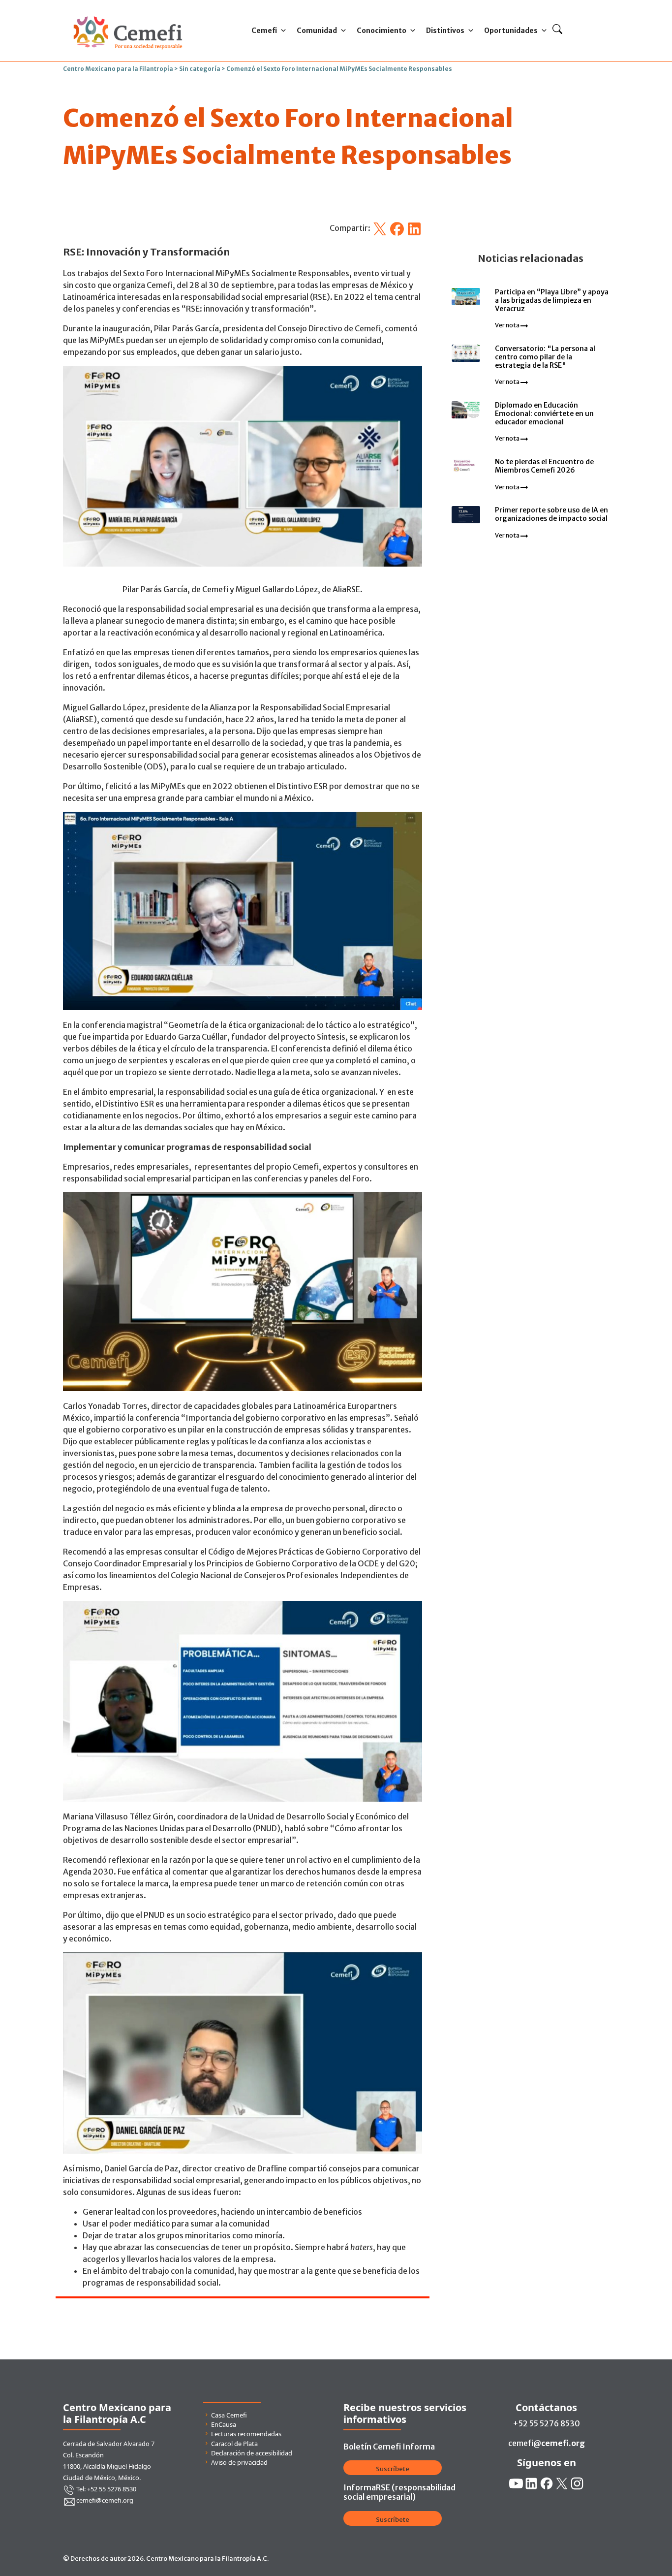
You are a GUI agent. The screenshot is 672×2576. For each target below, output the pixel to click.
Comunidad (317, 31)
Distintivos (445, 31)
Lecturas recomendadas (246, 2434)
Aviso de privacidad (239, 2462)
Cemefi (264, 31)
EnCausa (224, 2424)
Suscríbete (393, 2469)
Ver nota (508, 325)
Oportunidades (511, 31)
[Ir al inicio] (128, 14)
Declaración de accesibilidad (252, 2453)
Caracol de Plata (234, 2444)
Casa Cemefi (229, 2415)
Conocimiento (382, 31)
